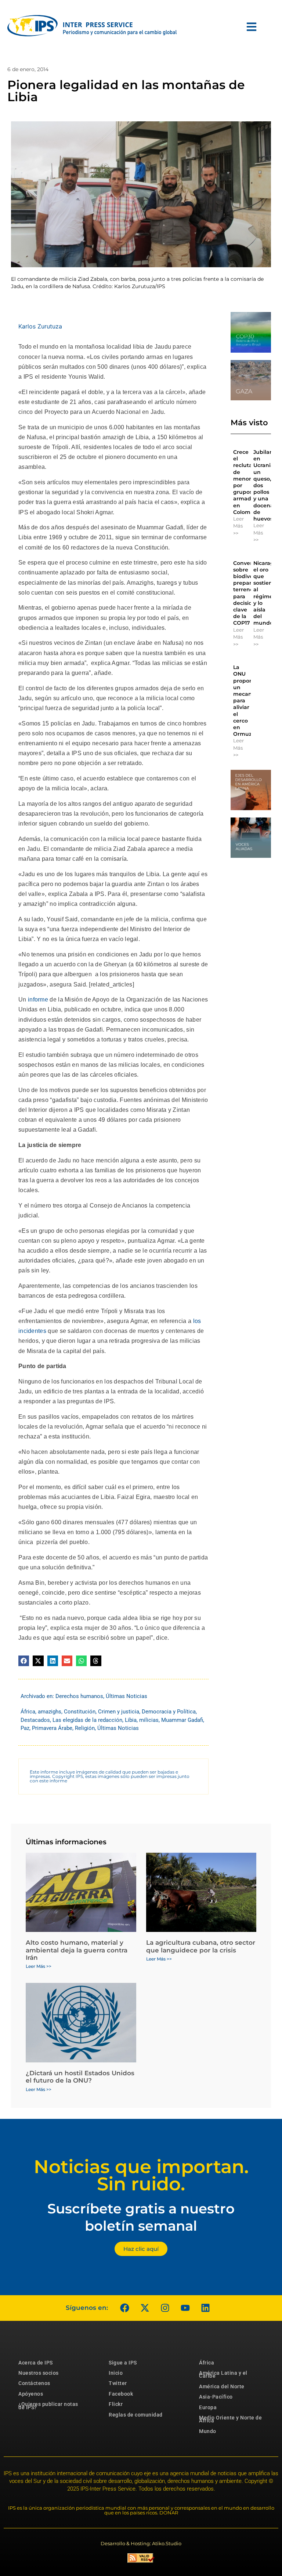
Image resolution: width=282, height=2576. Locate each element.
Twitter (118, 2383)
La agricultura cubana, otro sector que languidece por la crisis (201, 1946)
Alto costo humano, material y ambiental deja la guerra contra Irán (77, 1950)
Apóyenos (31, 2394)
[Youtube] (185, 2308)
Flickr (116, 2404)
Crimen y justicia (119, 1712)
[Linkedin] (205, 2308)
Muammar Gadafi (182, 1720)
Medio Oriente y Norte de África (230, 2419)
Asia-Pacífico (216, 2397)
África (28, 1712)
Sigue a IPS (123, 2363)
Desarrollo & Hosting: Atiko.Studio (141, 2543)
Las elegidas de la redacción (87, 1720)
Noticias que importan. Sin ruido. (141, 2175)
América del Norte (222, 2386)
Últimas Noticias (126, 1696)
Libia (131, 1720)
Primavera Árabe (52, 1728)
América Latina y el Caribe (223, 2374)
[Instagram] (165, 2308)
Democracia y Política (169, 1712)
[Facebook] (124, 2308)
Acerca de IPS (36, 2363)
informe (38, 999)
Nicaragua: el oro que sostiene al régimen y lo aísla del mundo (268, 593)
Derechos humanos (79, 1696)
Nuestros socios (39, 2373)
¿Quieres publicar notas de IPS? (48, 2406)
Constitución (80, 1712)
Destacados (35, 1720)
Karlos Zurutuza (40, 326)
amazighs (50, 1712)
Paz (25, 1728)
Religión (85, 1728)
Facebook (121, 2394)
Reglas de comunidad (136, 2415)
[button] (24, 1661)
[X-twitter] (145, 2308)
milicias (149, 1720)
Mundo (208, 2431)
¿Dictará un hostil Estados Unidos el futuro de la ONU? (80, 2077)
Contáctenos (34, 2383)
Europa (208, 2407)
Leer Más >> (238, 526)
